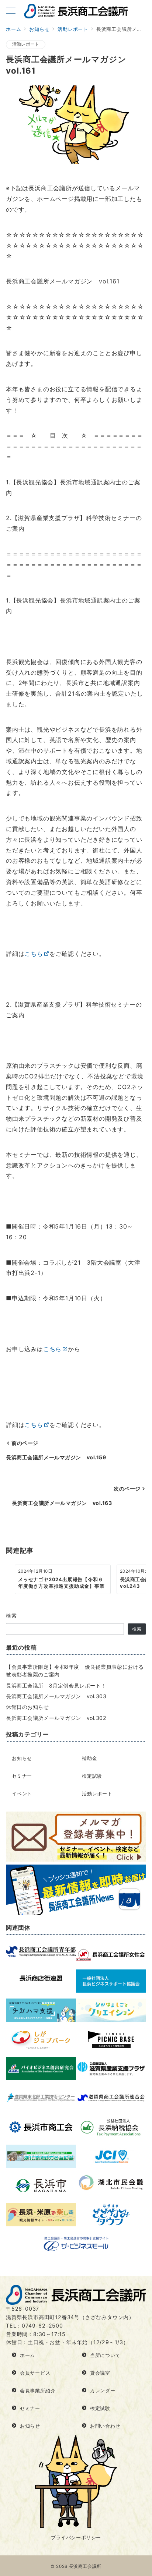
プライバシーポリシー (76, 2538)
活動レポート (26, 44)
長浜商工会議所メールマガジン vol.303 (56, 1696)
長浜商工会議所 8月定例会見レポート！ (56, 1685)
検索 (12, 1616)
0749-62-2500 (42, 2326)
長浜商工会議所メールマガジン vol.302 (56, 1718)
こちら (34, 954)
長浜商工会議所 (85, 2566)
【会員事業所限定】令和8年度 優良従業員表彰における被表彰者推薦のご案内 (75, 1671)
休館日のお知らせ (27, 1707)
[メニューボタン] (11, 11)
